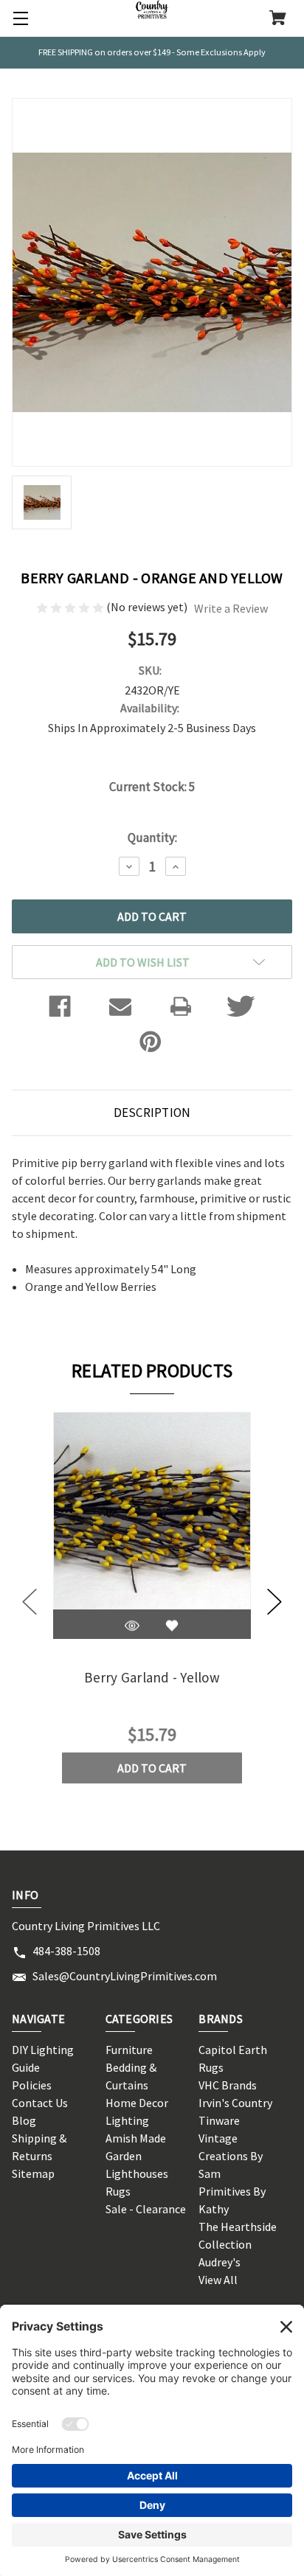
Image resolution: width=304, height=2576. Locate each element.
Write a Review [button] (231, 608)
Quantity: (152, 838)
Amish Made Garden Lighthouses (137, 2156)
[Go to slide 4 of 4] (30, 1602)
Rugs (118, 2191)
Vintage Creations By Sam (231, 2156)
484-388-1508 (66, 1951)
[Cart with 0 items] (278, 19)
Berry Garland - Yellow (152, 1677)
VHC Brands (228, 2085)
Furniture (129, 2050)
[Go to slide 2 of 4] (274, 1602)
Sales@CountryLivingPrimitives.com (125, 1976)
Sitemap (33, 2173)
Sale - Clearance (146, 2209)
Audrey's (220, 2262)
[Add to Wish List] (172, 1626)
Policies (32, 2085)
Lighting (127, 2120)
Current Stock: (152, 787)
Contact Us (40, 2103)
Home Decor (137, 2103)
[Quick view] (132, 1626)
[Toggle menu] (18, 18)
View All (218, 2280)
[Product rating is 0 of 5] (71, 607)
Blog (24, 2120)
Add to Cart (152, 1768)
